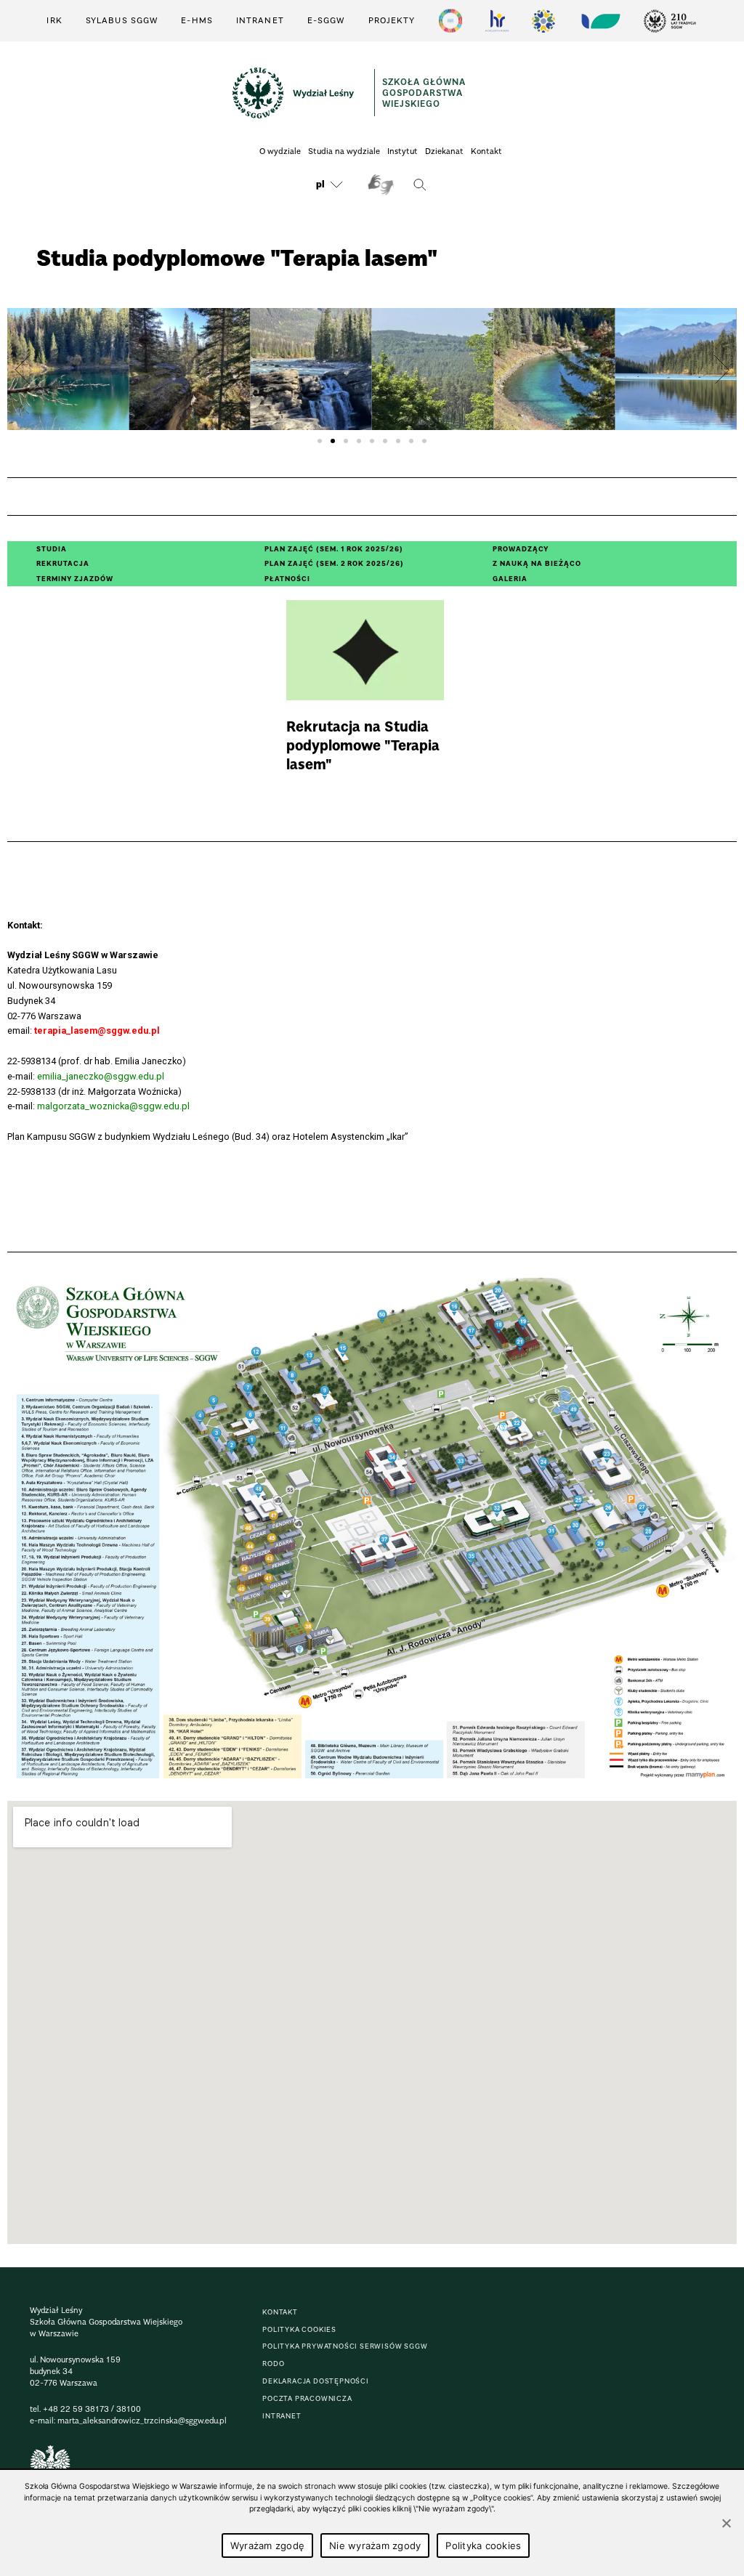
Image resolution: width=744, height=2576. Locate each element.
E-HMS (197, 20)
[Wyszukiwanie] (420, 185)
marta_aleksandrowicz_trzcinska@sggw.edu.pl (142, 2421)
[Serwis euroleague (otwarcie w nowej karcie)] (543, 21)
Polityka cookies (483, 2545)
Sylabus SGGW (122, 20)
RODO (273, 2364)
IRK (54, 20)
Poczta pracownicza (307, 2398)
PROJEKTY (392, 20)
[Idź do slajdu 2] (333, 441)
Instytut (403, 151)
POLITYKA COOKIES (299, 2329)
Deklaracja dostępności (316, 2381)
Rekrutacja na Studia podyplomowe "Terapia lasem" (365, 690)
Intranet (260, 20)
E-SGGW (326, 20)
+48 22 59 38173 (76, 2409)
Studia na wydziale (344, 151)
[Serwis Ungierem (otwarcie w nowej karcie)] (599, 21)
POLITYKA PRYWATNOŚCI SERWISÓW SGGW (345, 2346)
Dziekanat (444, 151)
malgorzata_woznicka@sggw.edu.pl (113, 1106)
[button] (23, 369)
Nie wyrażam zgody (375, 2545)
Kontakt (486, 151)
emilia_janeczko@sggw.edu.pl (101, 1076)
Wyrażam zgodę (267, 2545)
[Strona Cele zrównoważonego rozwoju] (450, 21)
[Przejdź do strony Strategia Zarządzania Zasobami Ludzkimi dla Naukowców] (497, 21)
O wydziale (280, 151)
